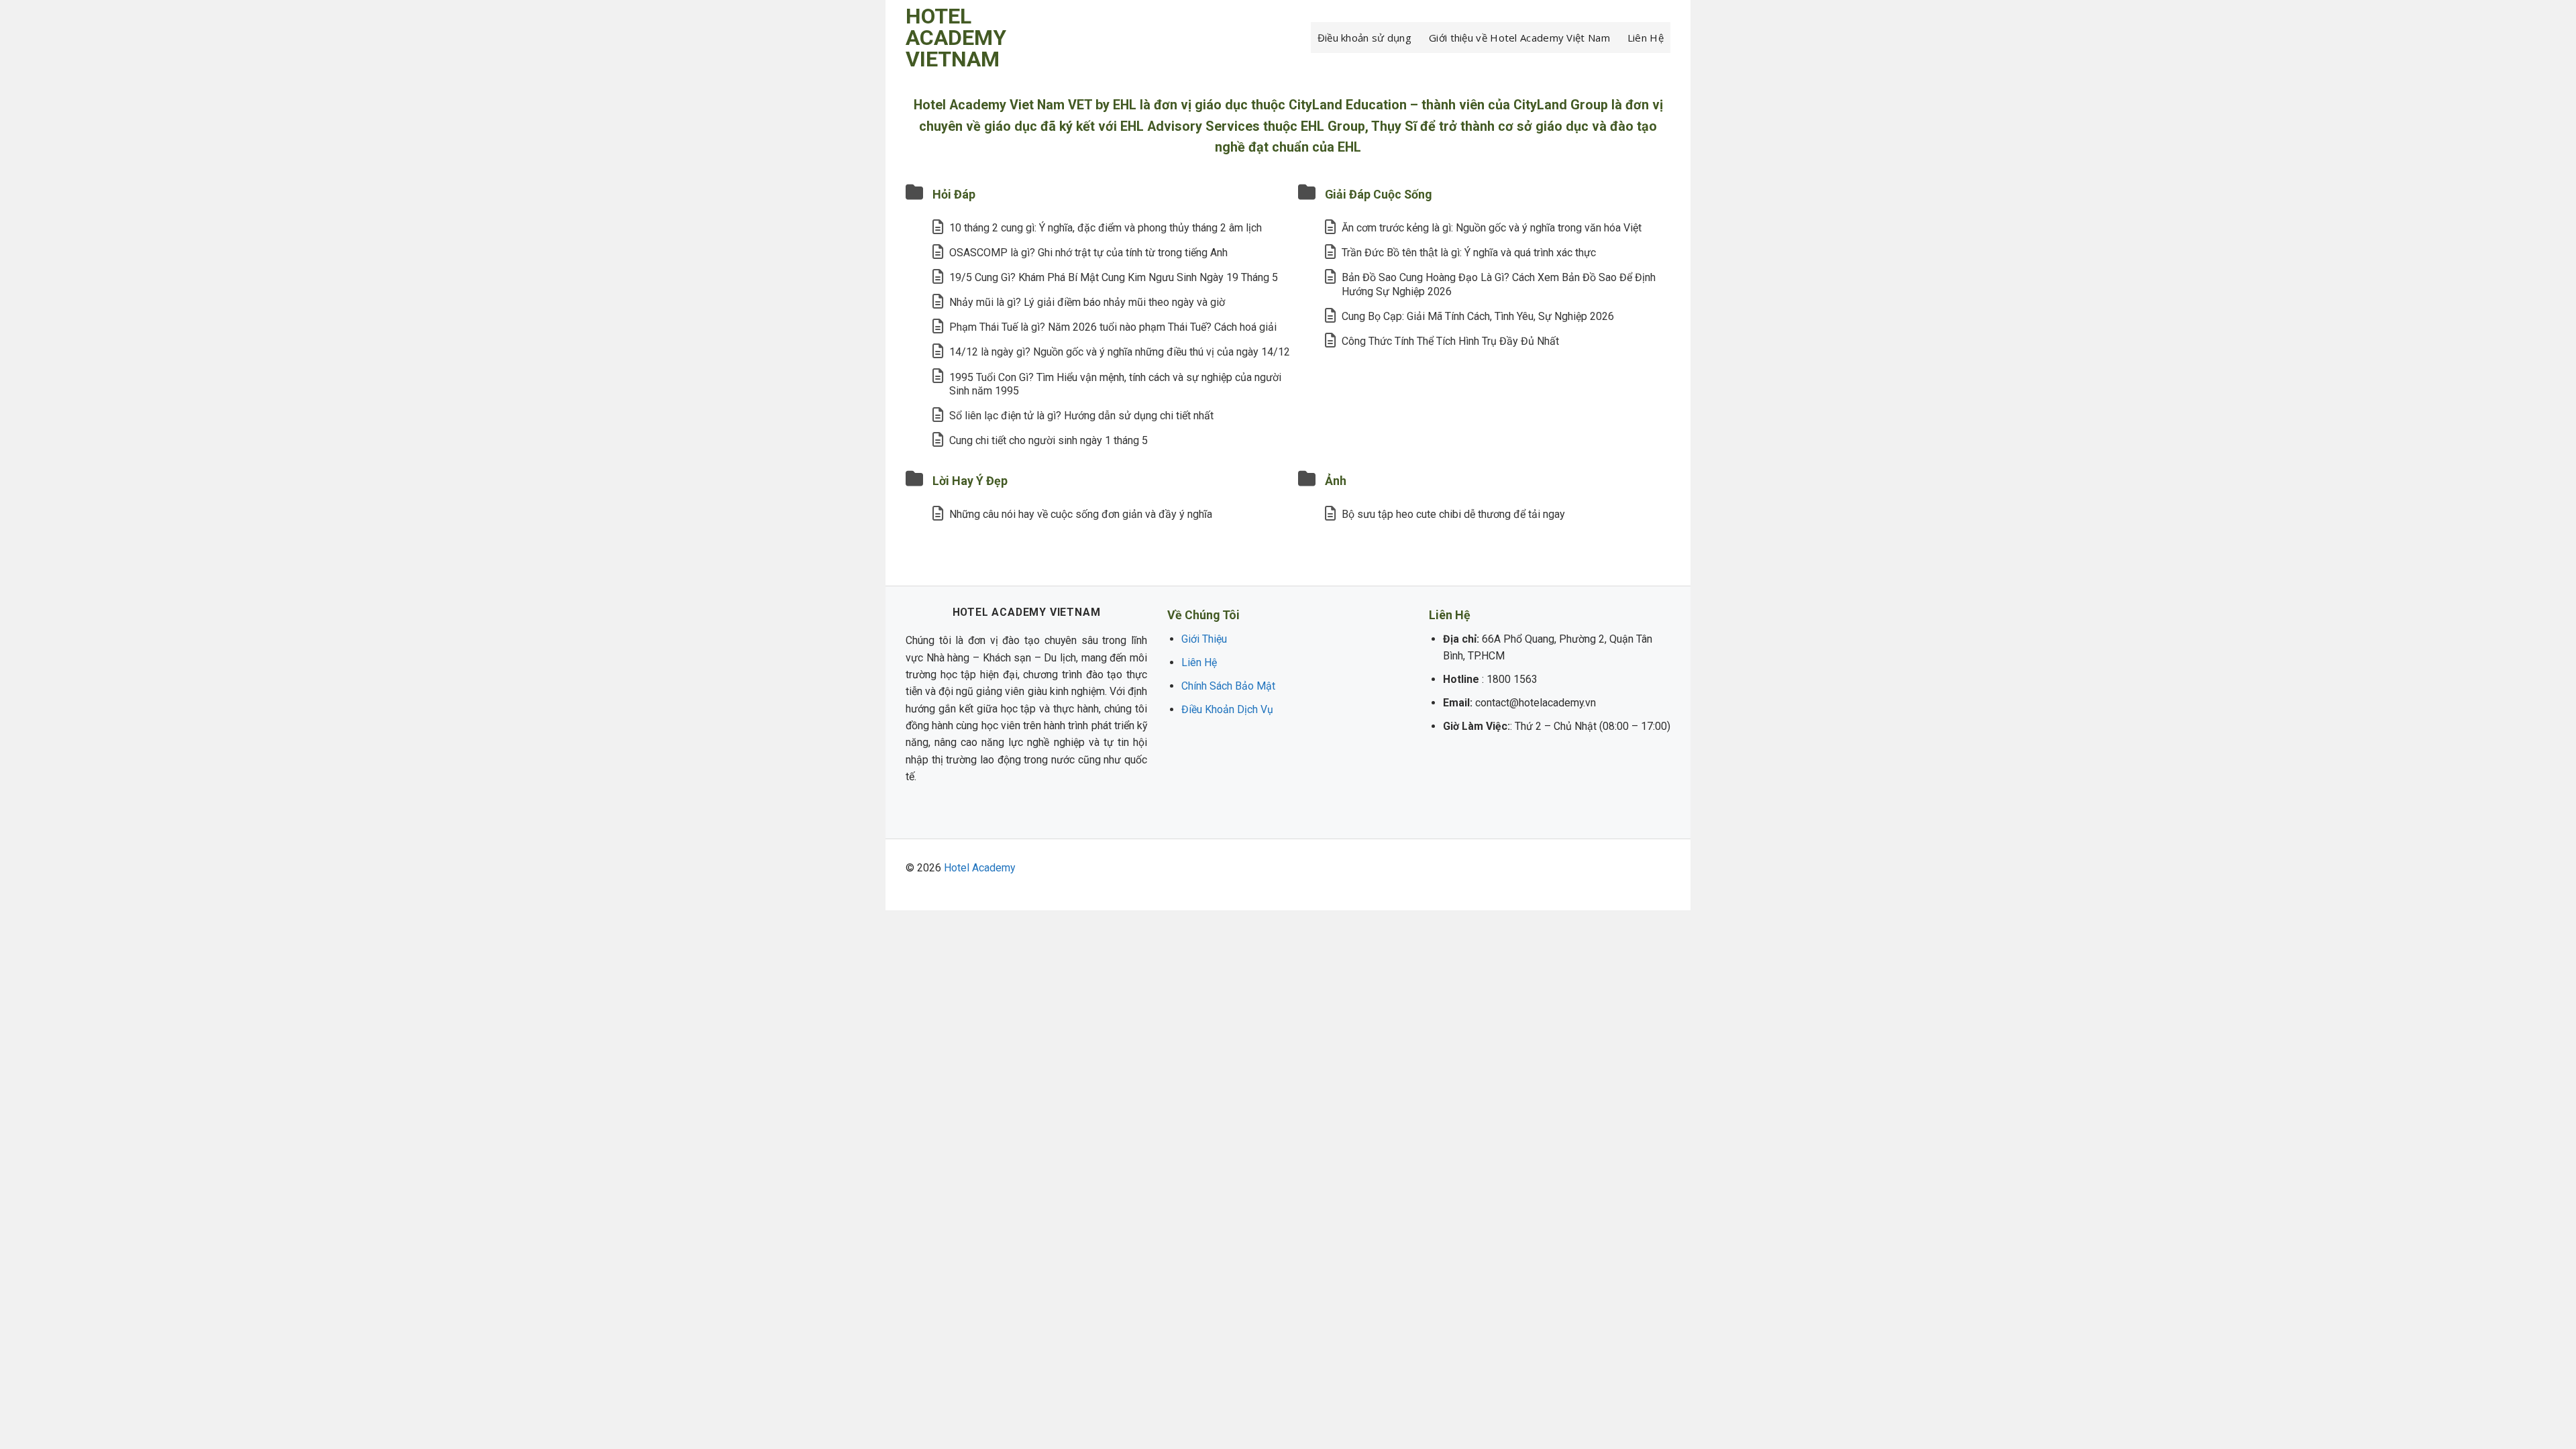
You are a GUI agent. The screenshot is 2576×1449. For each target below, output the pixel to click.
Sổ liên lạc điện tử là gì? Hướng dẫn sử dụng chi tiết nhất (1081, 416)
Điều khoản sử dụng (1364, 38)
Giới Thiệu (1204, 639)
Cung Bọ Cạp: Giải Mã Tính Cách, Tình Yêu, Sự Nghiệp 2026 (1478, 316)
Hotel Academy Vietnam (956, 38)
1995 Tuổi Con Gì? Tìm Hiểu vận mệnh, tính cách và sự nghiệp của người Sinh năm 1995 (1115, 384)
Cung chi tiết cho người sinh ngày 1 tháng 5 (1049, 440)
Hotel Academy (979, 868)
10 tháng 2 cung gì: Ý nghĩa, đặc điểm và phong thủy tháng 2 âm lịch (1106, 228)
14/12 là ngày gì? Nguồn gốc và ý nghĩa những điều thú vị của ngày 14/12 (1120, 352)
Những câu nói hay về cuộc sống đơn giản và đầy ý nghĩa (1081, 514)
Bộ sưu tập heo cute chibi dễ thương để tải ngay (1453, 514)
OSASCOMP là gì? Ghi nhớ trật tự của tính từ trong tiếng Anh (1088, 253)
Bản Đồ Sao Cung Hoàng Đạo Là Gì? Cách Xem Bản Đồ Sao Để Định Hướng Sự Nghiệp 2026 (1499, 284)
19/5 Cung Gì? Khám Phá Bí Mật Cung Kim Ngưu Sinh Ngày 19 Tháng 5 (1114, 277)
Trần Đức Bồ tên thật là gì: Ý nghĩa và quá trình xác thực (1469, 253)
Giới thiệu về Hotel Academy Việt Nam (1519, 38)
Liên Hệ (1646, 38)
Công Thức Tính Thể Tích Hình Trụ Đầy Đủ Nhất (1450, 341)
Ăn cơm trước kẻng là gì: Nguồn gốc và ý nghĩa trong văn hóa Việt (1492, 228)
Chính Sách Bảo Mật (1228, 686)
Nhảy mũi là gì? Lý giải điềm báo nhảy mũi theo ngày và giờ (1087, 302)
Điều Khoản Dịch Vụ (1227, 709)
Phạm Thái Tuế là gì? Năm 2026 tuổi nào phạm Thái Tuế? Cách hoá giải (1113, 327)
